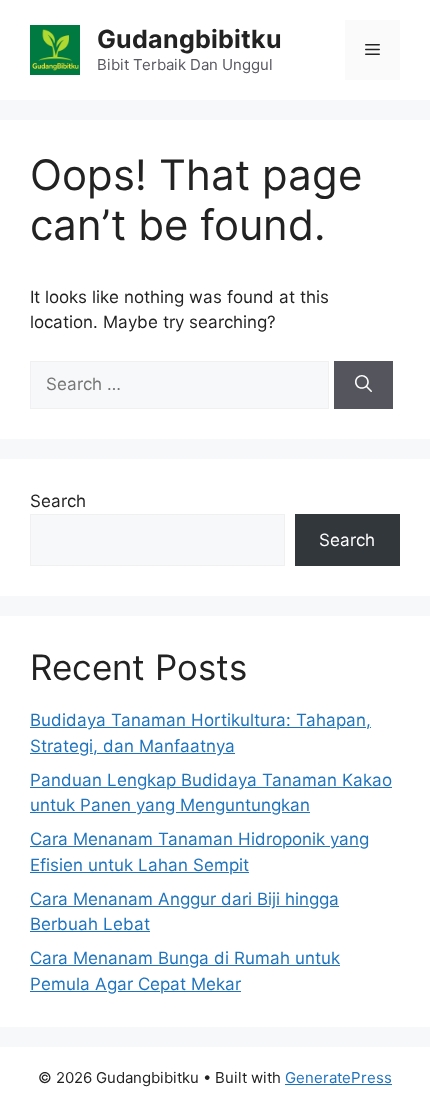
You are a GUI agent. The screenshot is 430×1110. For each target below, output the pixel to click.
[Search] (363, 385)
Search (58, 501)
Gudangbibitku (189, 39)
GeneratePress (338, 1077)
